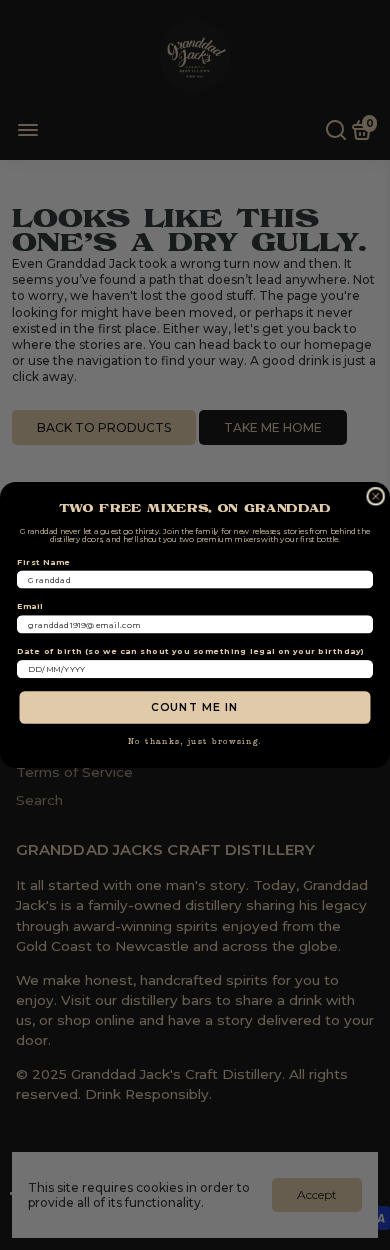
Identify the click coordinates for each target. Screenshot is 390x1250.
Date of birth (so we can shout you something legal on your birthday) (191, 651)
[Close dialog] (376, 497)
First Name (44, 562)
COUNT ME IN (195, 707)
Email (30, 607)
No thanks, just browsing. (195, 742)
